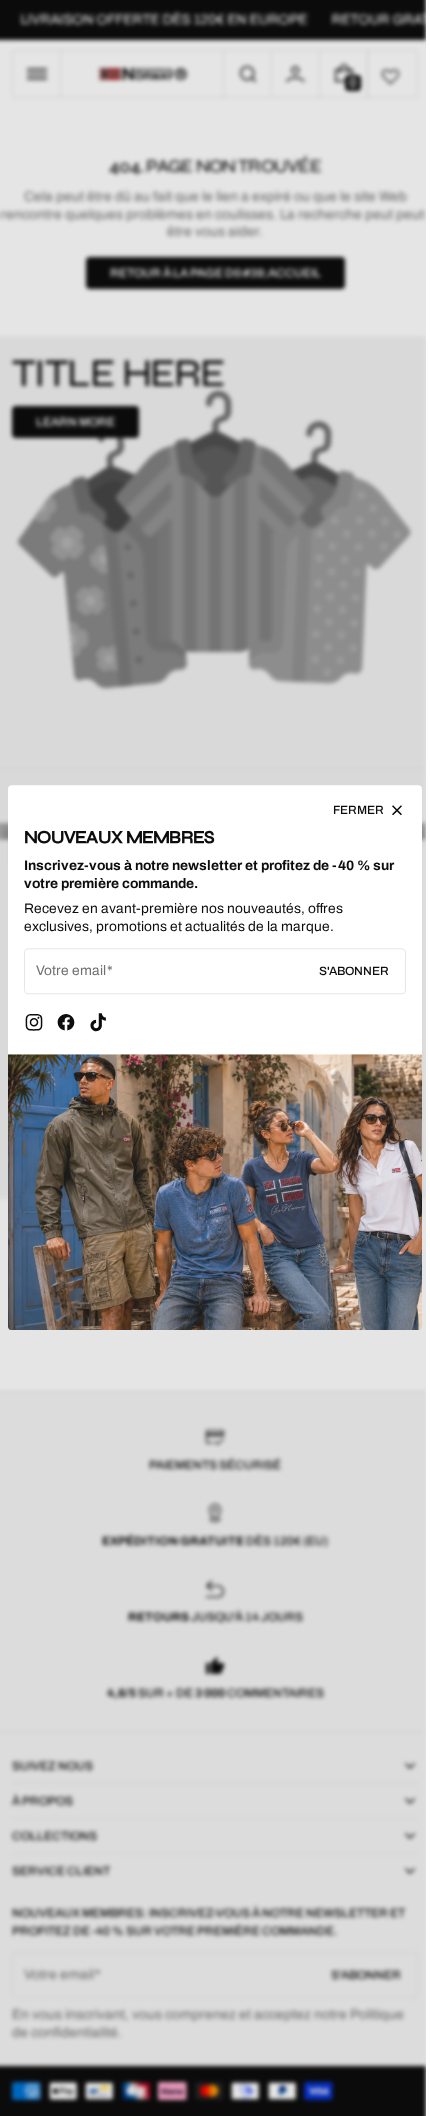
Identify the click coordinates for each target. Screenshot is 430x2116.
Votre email (71, 976)
